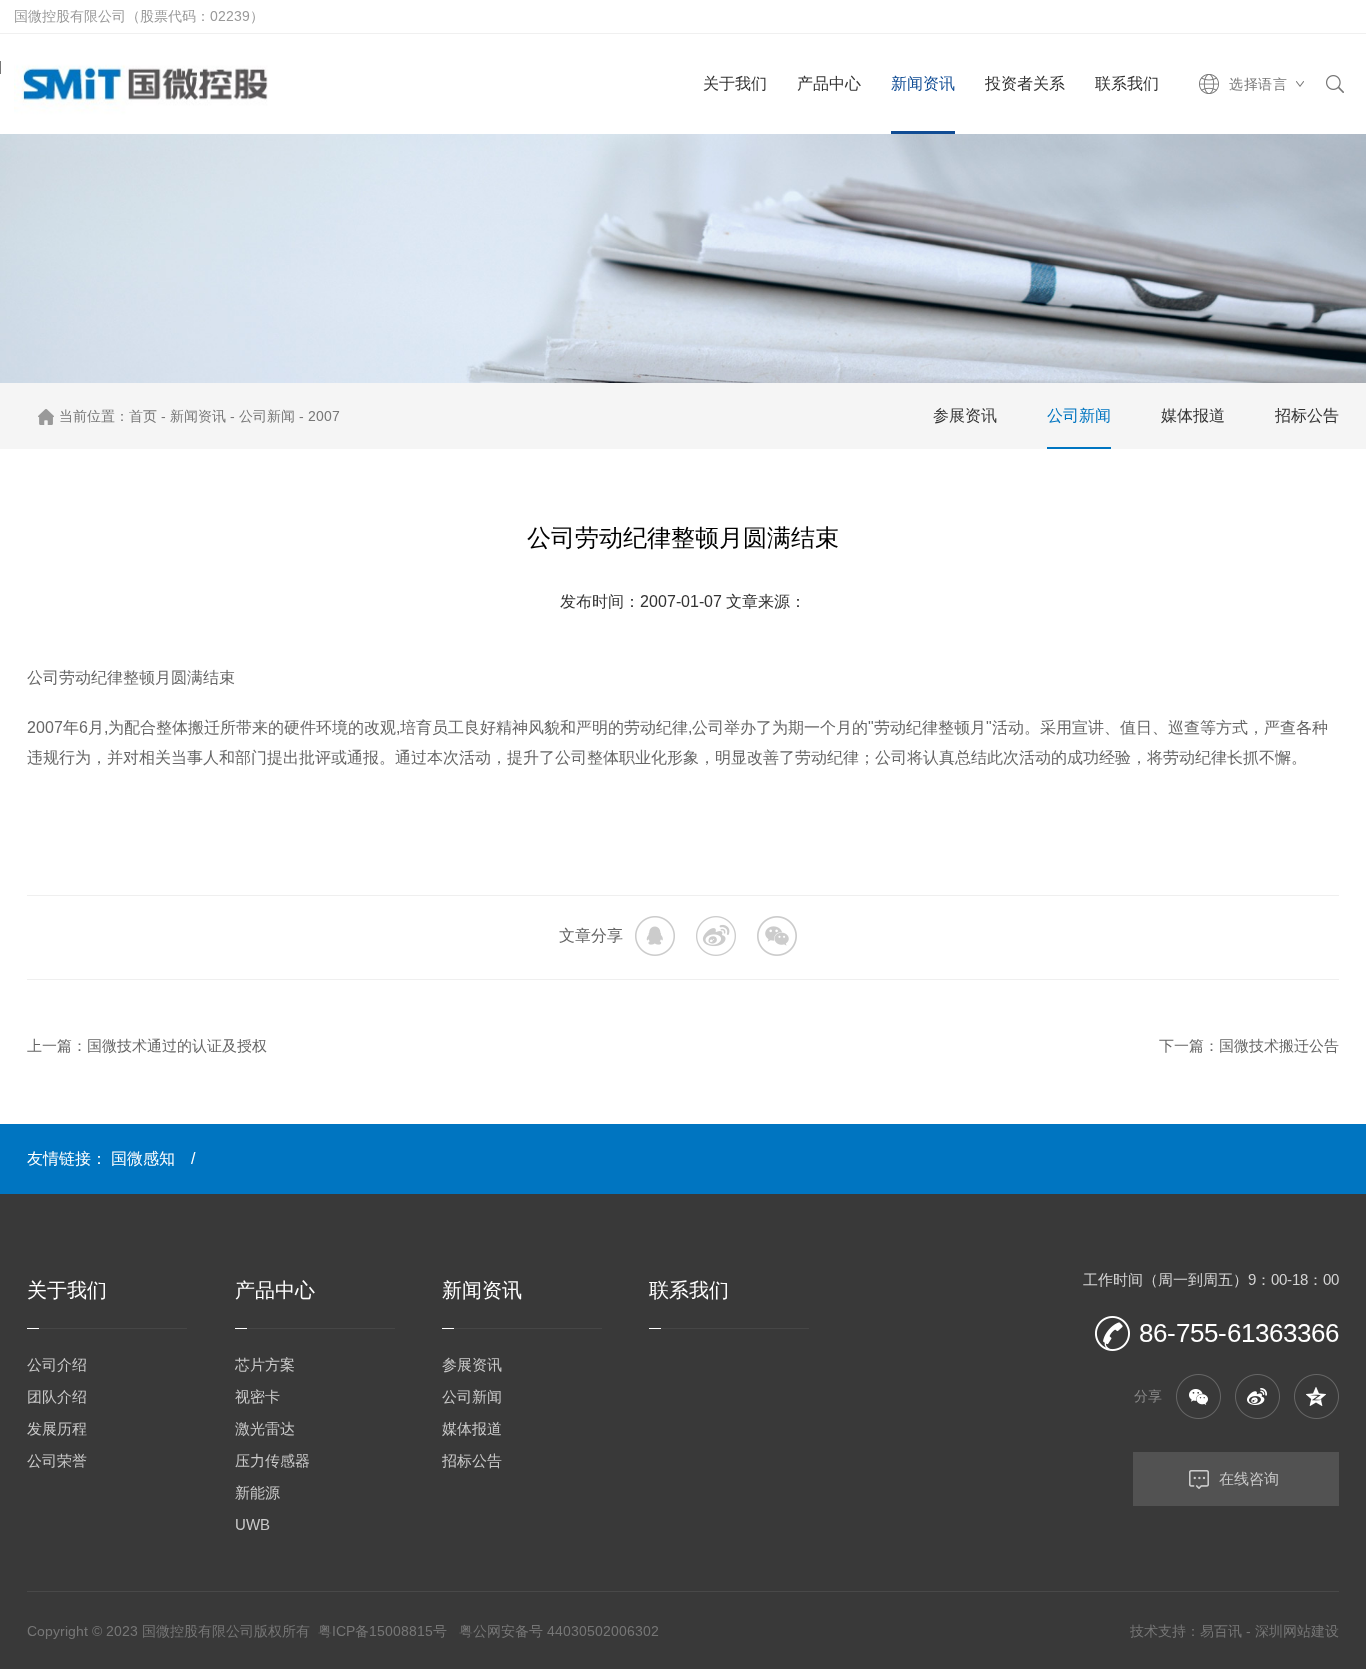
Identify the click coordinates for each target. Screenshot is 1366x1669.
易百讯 (1221, 1631)
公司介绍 (57, 1364)
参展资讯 (965, 415)
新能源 (257, 1492)
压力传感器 (272, 1460)
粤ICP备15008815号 (382, 1631)
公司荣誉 (57, 1460)
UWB (252, 1524)
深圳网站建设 (1297, 1631)
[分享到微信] (777, 936)
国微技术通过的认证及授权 (177, 1045)
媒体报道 (1193, 415)
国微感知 (143, 1158)
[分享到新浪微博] (716, 936)
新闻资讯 (198, 416)
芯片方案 (265, 1364)
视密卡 (257, 1396)
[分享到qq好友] (1316, 1396)
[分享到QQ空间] (655, 936)
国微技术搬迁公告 (1279, 1045)
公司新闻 (267, 416)
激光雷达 (265, 1428)
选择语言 (1258, 84)
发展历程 (57, 1428)
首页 (143, 416)
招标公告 (1307, 415)
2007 (324, 416)
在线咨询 (1249, 1478)
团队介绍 (57, 1396)
